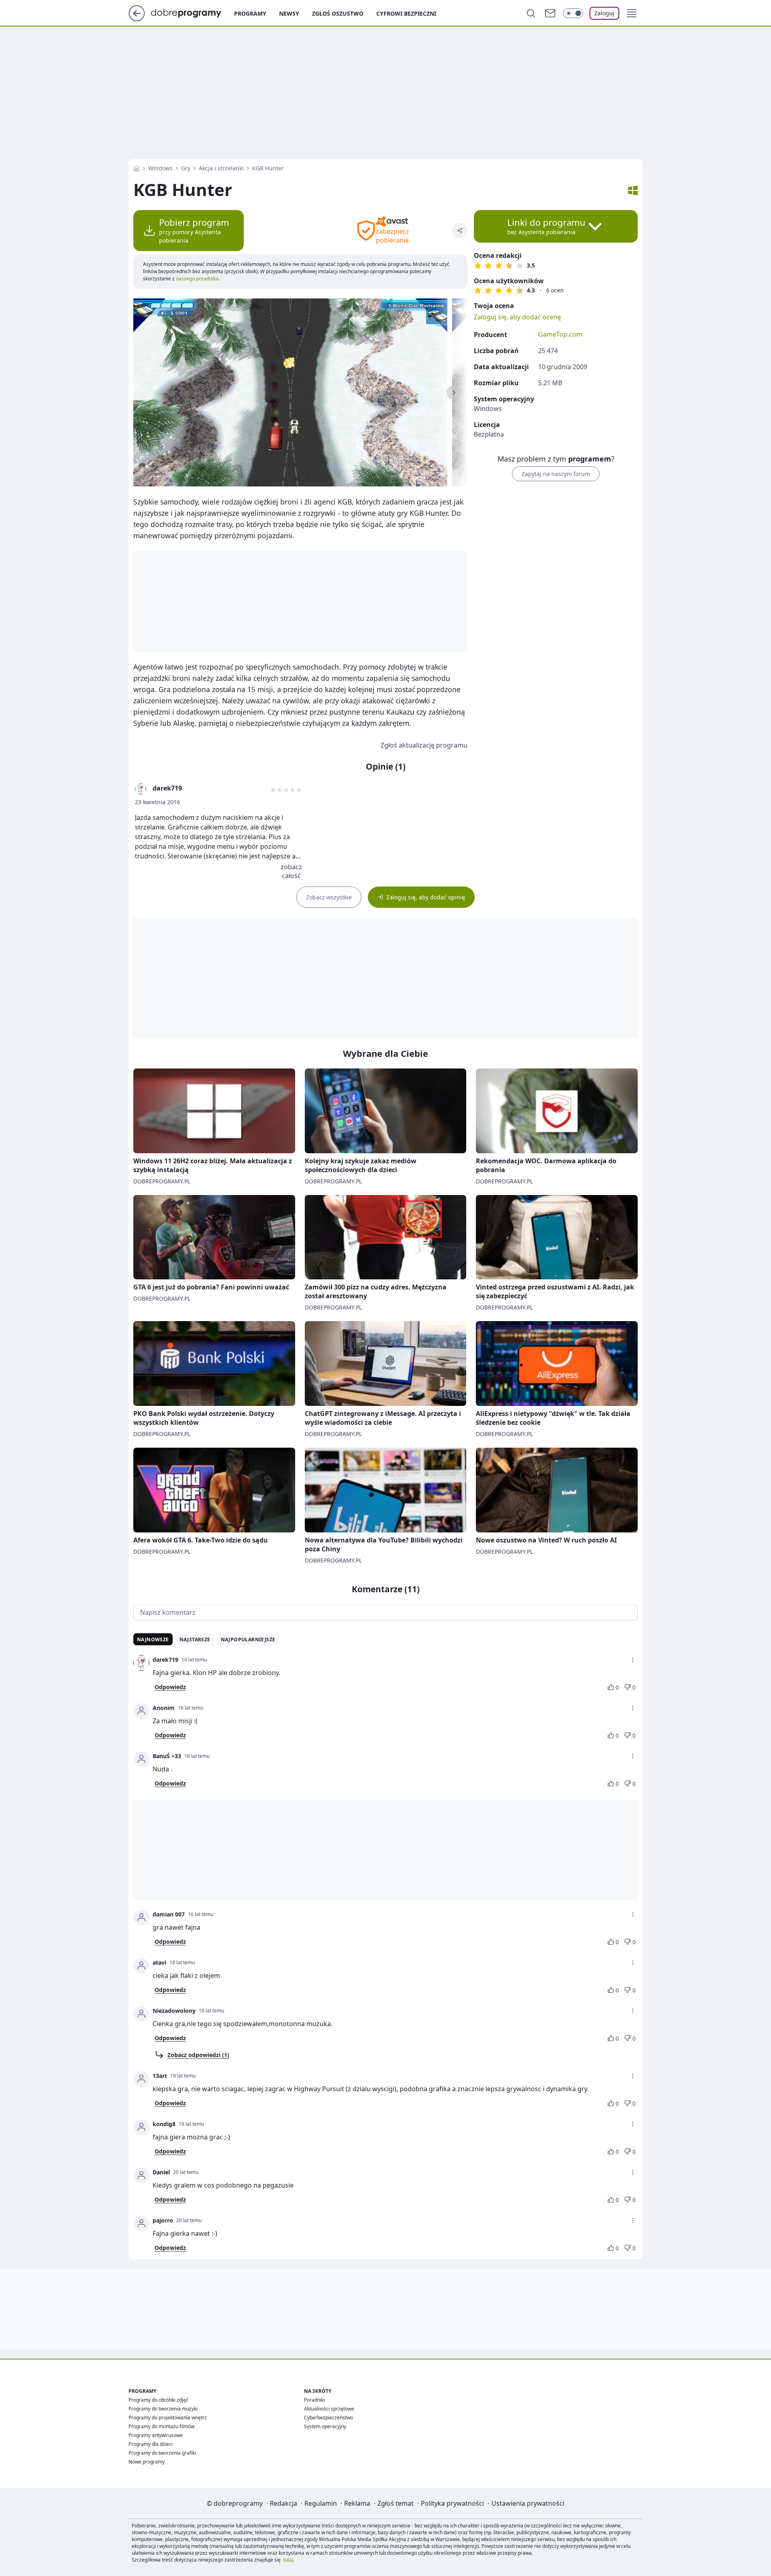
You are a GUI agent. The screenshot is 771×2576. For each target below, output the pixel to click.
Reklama (357, 2503)
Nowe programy (147, 2462)
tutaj (288, 2560)
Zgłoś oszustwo (338, 13)
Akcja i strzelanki (221, 168)
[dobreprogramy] (193, 12)
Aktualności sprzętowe (329, 2409)
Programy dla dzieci (151, 2444)
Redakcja (284, 2503)
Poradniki (314, 2400)
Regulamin (321, 2503)
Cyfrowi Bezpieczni (406, 13)
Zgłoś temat (396, 2503)
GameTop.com (560, 334)
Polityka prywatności (452, 2503)
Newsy (289, 13)
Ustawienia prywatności (528, 2503)
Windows (160, 168)
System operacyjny (325, 2426)
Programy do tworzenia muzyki (163, 2409)
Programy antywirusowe (156, 2435)
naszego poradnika (197, 279)
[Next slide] (454, 392)
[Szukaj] (531, 13)
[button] (632, 13)
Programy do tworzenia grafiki (162, 2453)
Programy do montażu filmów (161, 2426)
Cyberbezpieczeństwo (328, 2418)
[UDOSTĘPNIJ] (460, 231)
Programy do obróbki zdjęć (158, 2400)
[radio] (478, 266)
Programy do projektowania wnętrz (168, 2418)
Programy (250, 13)
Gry (186, 168)
